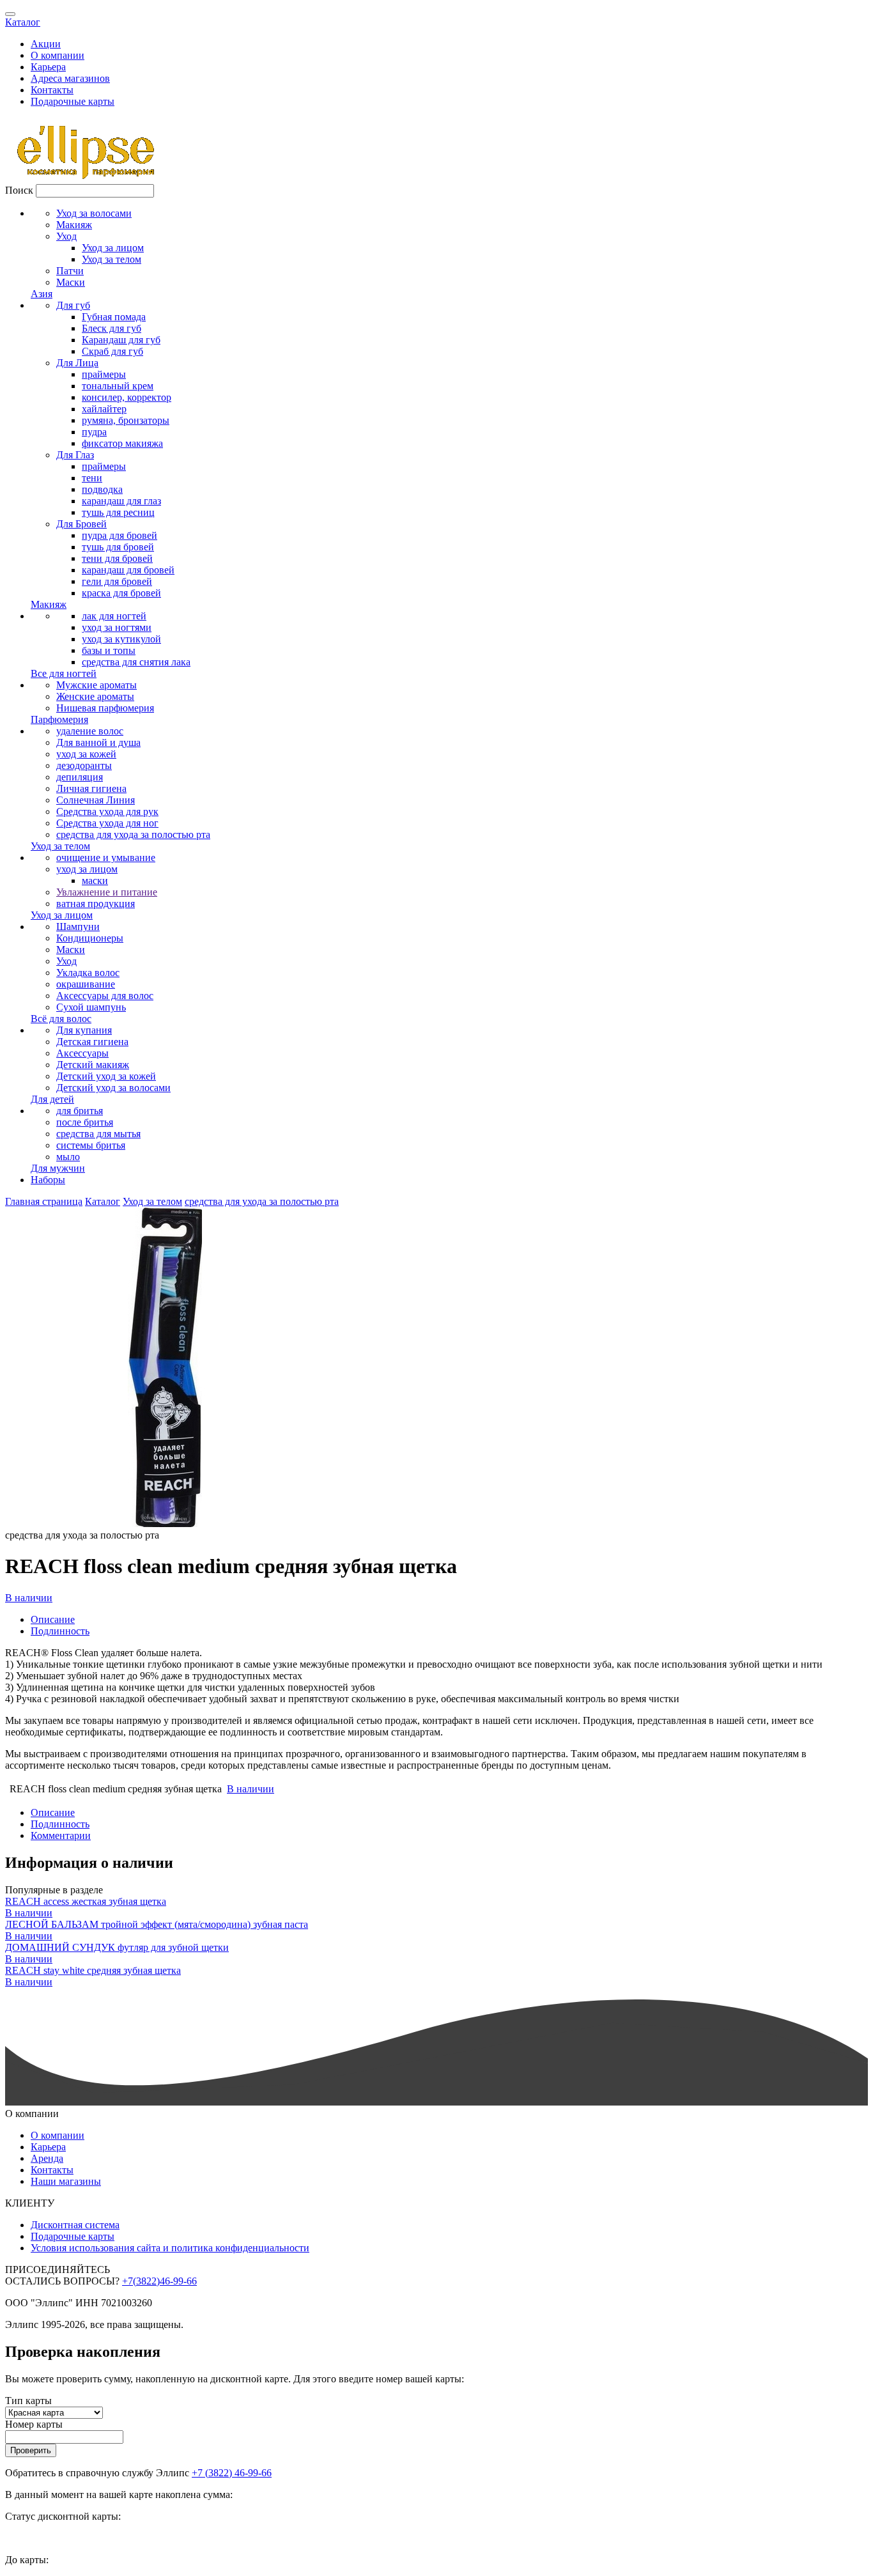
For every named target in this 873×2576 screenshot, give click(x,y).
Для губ (73, 305)
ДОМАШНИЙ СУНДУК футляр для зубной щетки (117, 1947)
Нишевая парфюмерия (105, 708)
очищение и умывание (106, 857)
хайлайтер (104, 409)
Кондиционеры (90, 938)
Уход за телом (112, 259)
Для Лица (77, 363)
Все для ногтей (64, 673)
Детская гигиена (92, 1042)
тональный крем (118, 386)
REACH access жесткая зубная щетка (86, 1901)
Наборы (48, 1180)
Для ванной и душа (98, 742)
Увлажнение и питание (107, 892)
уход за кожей (86, 754)
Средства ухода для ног (107, 823)
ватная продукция (96, 904)
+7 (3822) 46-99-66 (232, 2473)
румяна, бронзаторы (126, 420)
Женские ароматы (95, 696)
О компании (58, 55)
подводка (102, 489)
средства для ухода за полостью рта (133, 834)
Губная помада (114, 317)
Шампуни (78, 927)
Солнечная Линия (96, 800)
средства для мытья (98, 1134)
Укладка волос (88, 973)
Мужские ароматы (97, 685)
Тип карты (28, 2401)
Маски (71, 282)
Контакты (52, 90)
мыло (68, 1157)
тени (92, 478)
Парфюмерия (59, 719)
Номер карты (34, 2424)
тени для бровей (117, 558)
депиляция (80, 777)
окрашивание (86, 984)
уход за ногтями (117, 627)
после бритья (85, 1122)
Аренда (47, 2158)
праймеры (104, 374)
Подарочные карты (73, 101)
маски (95, 881)
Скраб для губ (112, 351)
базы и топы (109, 650)
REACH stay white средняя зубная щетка (93, 1970)
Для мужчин (58, 1168)
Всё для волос (61, 1019)
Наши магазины (66, 2181)
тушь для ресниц (118, 512)
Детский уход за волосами (113, 1088)
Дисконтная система (75, 2225)
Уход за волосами (94, 213)
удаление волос (90, 731)
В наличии (29, 1598)
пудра (94, 432)
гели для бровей (117, 581)
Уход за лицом (113, 248)
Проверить (31, 2450)
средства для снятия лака (136, 662)
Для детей (52, 1099)
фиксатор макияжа (122, 443)
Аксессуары (82, 1053)
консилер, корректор (127, 397)
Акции (46, 44)
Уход (66, 236)
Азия (42, 294)
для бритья (80, 1111)
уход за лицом (87, 869)
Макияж (74, 225)
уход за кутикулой (121, 639)
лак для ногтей (114, 616)
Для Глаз (75, 455)
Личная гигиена (91, 788)
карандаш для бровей (128, 570)
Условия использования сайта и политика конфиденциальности (170, 2248)
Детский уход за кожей (106, 1076)
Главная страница (44, 1201)
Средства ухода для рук (107, 811)
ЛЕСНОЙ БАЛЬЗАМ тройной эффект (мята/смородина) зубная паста (157, 1924)
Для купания (84, 1030)
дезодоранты (84, 765)
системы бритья (91, 1145)
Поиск (19, 190)
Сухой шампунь (91, 1007)
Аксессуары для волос (105, 996)
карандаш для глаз (121, 501)
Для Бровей (81, 524)
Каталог (23, 22)
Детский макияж (93, 1065)
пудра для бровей (120, 535)
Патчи (70, 271)
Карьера (48, 67)
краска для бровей (121, 593)
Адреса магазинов (70, 78)
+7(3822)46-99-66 (159, 2281)
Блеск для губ (112, 328)
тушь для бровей (118, 547)
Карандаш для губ (121, 340)
